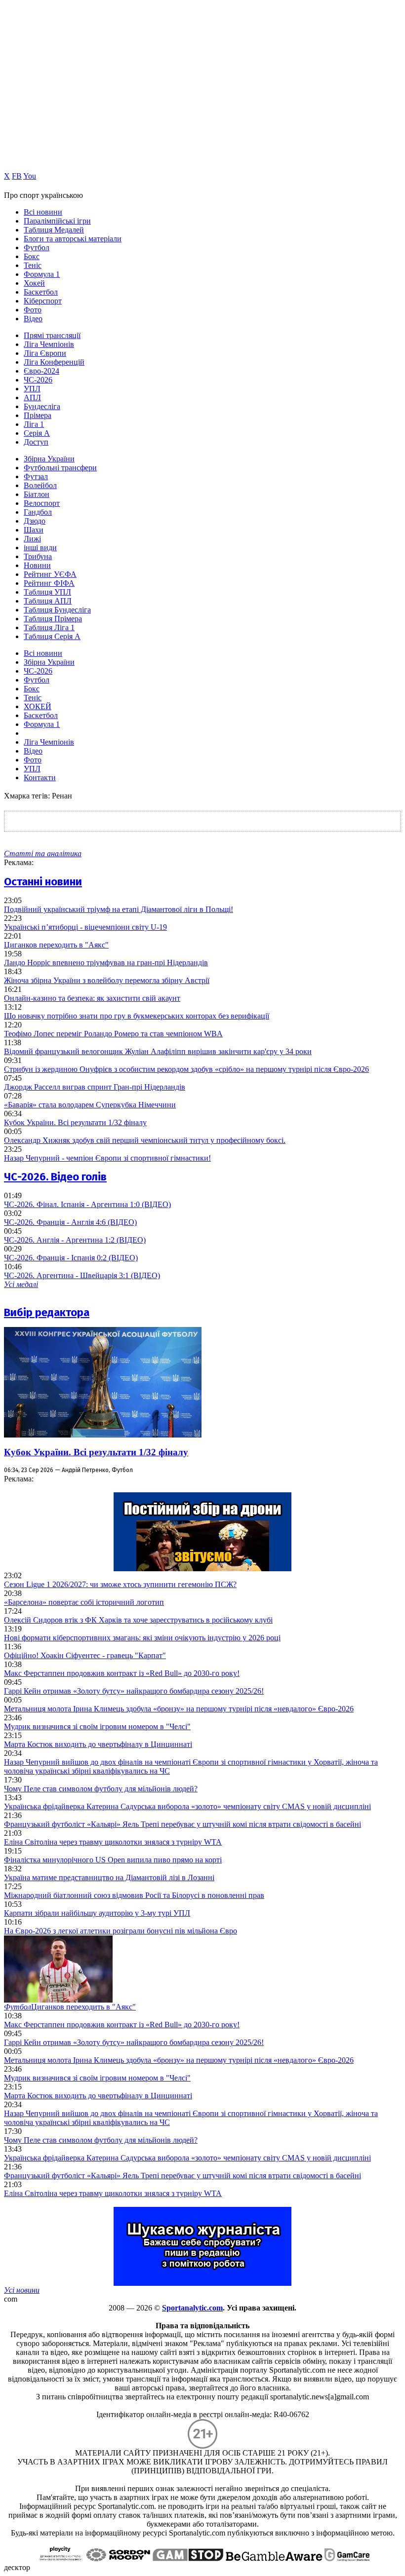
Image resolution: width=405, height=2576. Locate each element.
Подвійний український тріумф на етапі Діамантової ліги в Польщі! (119, 909)
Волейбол (40, 485)
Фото (33, 310)
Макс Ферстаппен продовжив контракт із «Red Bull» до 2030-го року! (122, 1673)
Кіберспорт (43, 301)
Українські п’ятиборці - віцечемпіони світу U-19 (85, 927)
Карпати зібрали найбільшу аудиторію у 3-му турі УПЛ (97, 1913)
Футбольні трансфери (60, 468)
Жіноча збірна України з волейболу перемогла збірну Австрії (107, 980)
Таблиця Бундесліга (57, 610)
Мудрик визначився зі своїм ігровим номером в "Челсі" (97, 1726)
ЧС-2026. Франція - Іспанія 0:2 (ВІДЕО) (71, 1258)
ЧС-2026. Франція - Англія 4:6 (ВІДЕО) (70, 1222)
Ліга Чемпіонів (49, 344)
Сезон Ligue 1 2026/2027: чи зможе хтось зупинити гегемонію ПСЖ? (120, 1584)
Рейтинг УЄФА (50, 574)
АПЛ (32, 398)
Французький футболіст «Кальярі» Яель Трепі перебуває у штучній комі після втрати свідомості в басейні (182, 1824)
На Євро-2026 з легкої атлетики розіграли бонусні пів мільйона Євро (121, 1931)
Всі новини (43, 212)
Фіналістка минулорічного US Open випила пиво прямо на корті (113, 1860)
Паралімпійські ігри (57, 221)
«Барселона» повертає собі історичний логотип (84, 1602)
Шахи (34, 530)
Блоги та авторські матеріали (73, 239)
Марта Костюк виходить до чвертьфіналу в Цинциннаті (98, 1744)
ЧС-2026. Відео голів (55, 1177)
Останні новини (43, 882)
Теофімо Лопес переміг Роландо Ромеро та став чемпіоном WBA (113, 1034)
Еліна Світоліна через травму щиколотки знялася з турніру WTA (113, 1842)
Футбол (37, 247)
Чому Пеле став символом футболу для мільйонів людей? (101, 1789)
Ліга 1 (34, 424)
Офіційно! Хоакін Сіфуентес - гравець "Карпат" (85, 1655)
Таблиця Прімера (53, 619)
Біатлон (37, 494)
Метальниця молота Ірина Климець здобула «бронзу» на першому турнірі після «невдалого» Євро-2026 (179, 1709)
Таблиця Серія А (52, 636)
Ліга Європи (45, 353)
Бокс (32, 256)
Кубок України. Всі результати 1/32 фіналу (75, 1122)
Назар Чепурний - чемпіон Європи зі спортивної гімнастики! (107, 1158)
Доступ (36, 442)
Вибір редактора (47, 1312)
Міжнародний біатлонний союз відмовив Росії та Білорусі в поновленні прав (134, 1895)
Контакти (40, 777)
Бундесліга (42, 406)
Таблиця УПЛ (47, 592)
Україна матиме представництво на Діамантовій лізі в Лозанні (109, 1877)
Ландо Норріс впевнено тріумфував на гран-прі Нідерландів (106, 963)
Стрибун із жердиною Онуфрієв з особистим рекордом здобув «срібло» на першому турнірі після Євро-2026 (186, 1069)
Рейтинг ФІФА (49, 583)
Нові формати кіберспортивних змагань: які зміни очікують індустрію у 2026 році (142, 1638)
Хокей (34, 283)
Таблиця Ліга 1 (49, 627)
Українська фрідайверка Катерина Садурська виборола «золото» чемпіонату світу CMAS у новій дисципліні (187, 1806)
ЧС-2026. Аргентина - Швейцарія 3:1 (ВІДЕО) (82, 1275)
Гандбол (38, 512)
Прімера (38, 415)
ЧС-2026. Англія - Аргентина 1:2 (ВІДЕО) (75, 1240)
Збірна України (49, 459)
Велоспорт (42, 503)
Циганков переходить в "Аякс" (56, 945)
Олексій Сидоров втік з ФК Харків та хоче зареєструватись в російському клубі (138, 1620)
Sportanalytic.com (192, 2308)
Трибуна (38, 556)
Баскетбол (41, 292)
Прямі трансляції (52, 335)
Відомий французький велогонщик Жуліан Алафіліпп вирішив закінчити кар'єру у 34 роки (158, 1051)
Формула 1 (42, 274)
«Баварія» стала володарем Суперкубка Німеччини (90, 1105)
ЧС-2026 (38, 380)
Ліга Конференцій (54, 362)
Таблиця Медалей (54, 230)
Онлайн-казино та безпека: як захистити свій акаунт (92, 998)
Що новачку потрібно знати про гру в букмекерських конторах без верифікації (137, 1016)
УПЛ (32, 389)
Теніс (33, 265)
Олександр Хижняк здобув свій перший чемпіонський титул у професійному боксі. (145, 1140)
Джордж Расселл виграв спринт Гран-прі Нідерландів (95, 1087)
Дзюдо (35, 521)
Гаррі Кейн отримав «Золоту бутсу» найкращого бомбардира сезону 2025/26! (134, 1691)
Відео (33, 319)
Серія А (37, 433)
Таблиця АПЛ (48, 601)
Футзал (36, 476)
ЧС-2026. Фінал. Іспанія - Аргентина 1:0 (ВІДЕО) (87, 1204)
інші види (40, 548)
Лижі (32, 539)
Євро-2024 (41, 371)
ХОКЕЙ (38, 706)
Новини (37, 565)
